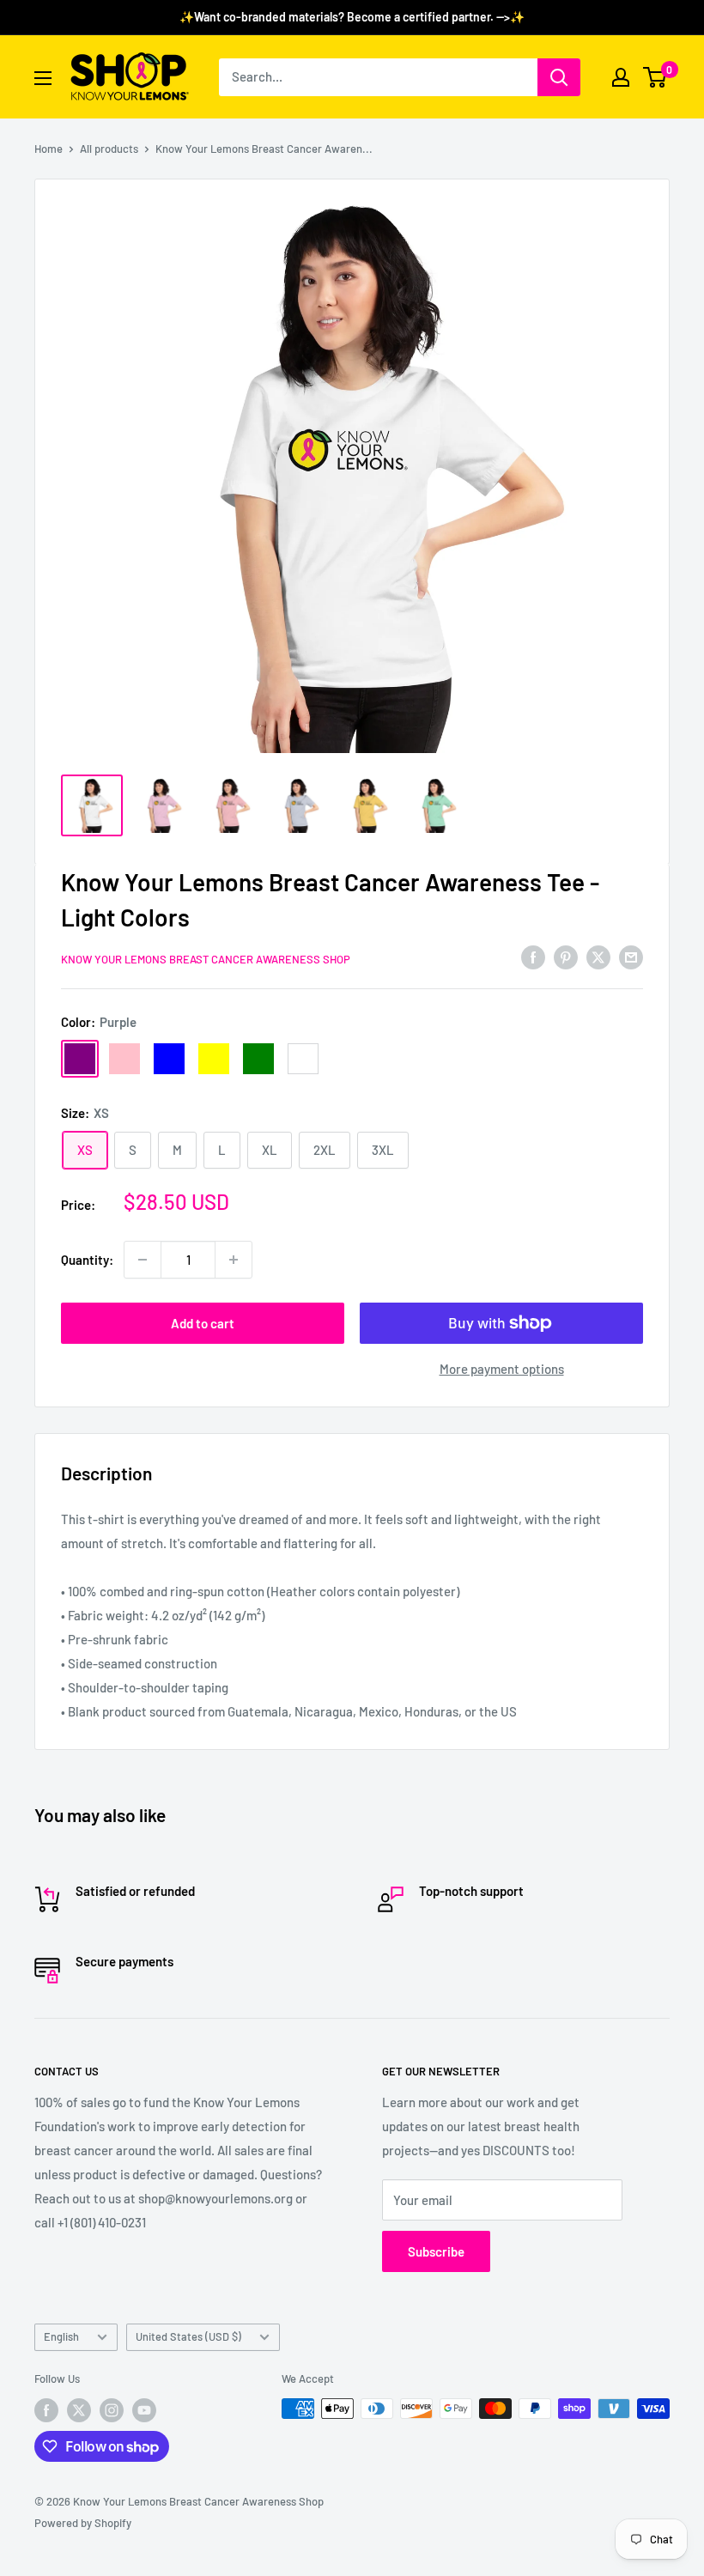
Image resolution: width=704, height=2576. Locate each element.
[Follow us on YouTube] (144, 2410)
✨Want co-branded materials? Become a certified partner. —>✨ (352, 17)
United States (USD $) (188, 2336)
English (61, 2336)
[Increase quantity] (234, 1260)
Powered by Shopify (83, 2523)
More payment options (502, 1369)
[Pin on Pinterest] (566, 957)
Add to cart (203, 1323)
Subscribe (436, 2251)
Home (49, 149)
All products (109, 149)
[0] (655, 77)
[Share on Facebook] (533, 957)
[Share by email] (631, 957)
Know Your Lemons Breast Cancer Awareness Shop (206, 959)
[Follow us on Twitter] (79, 2410)
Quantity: (87, 1260)
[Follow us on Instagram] (112, 2410)
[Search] (559, 77)
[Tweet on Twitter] (598, 957)
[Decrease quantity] (143, 1260)
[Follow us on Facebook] (46, 2410)
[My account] (621, 77)
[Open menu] (43, 78)
